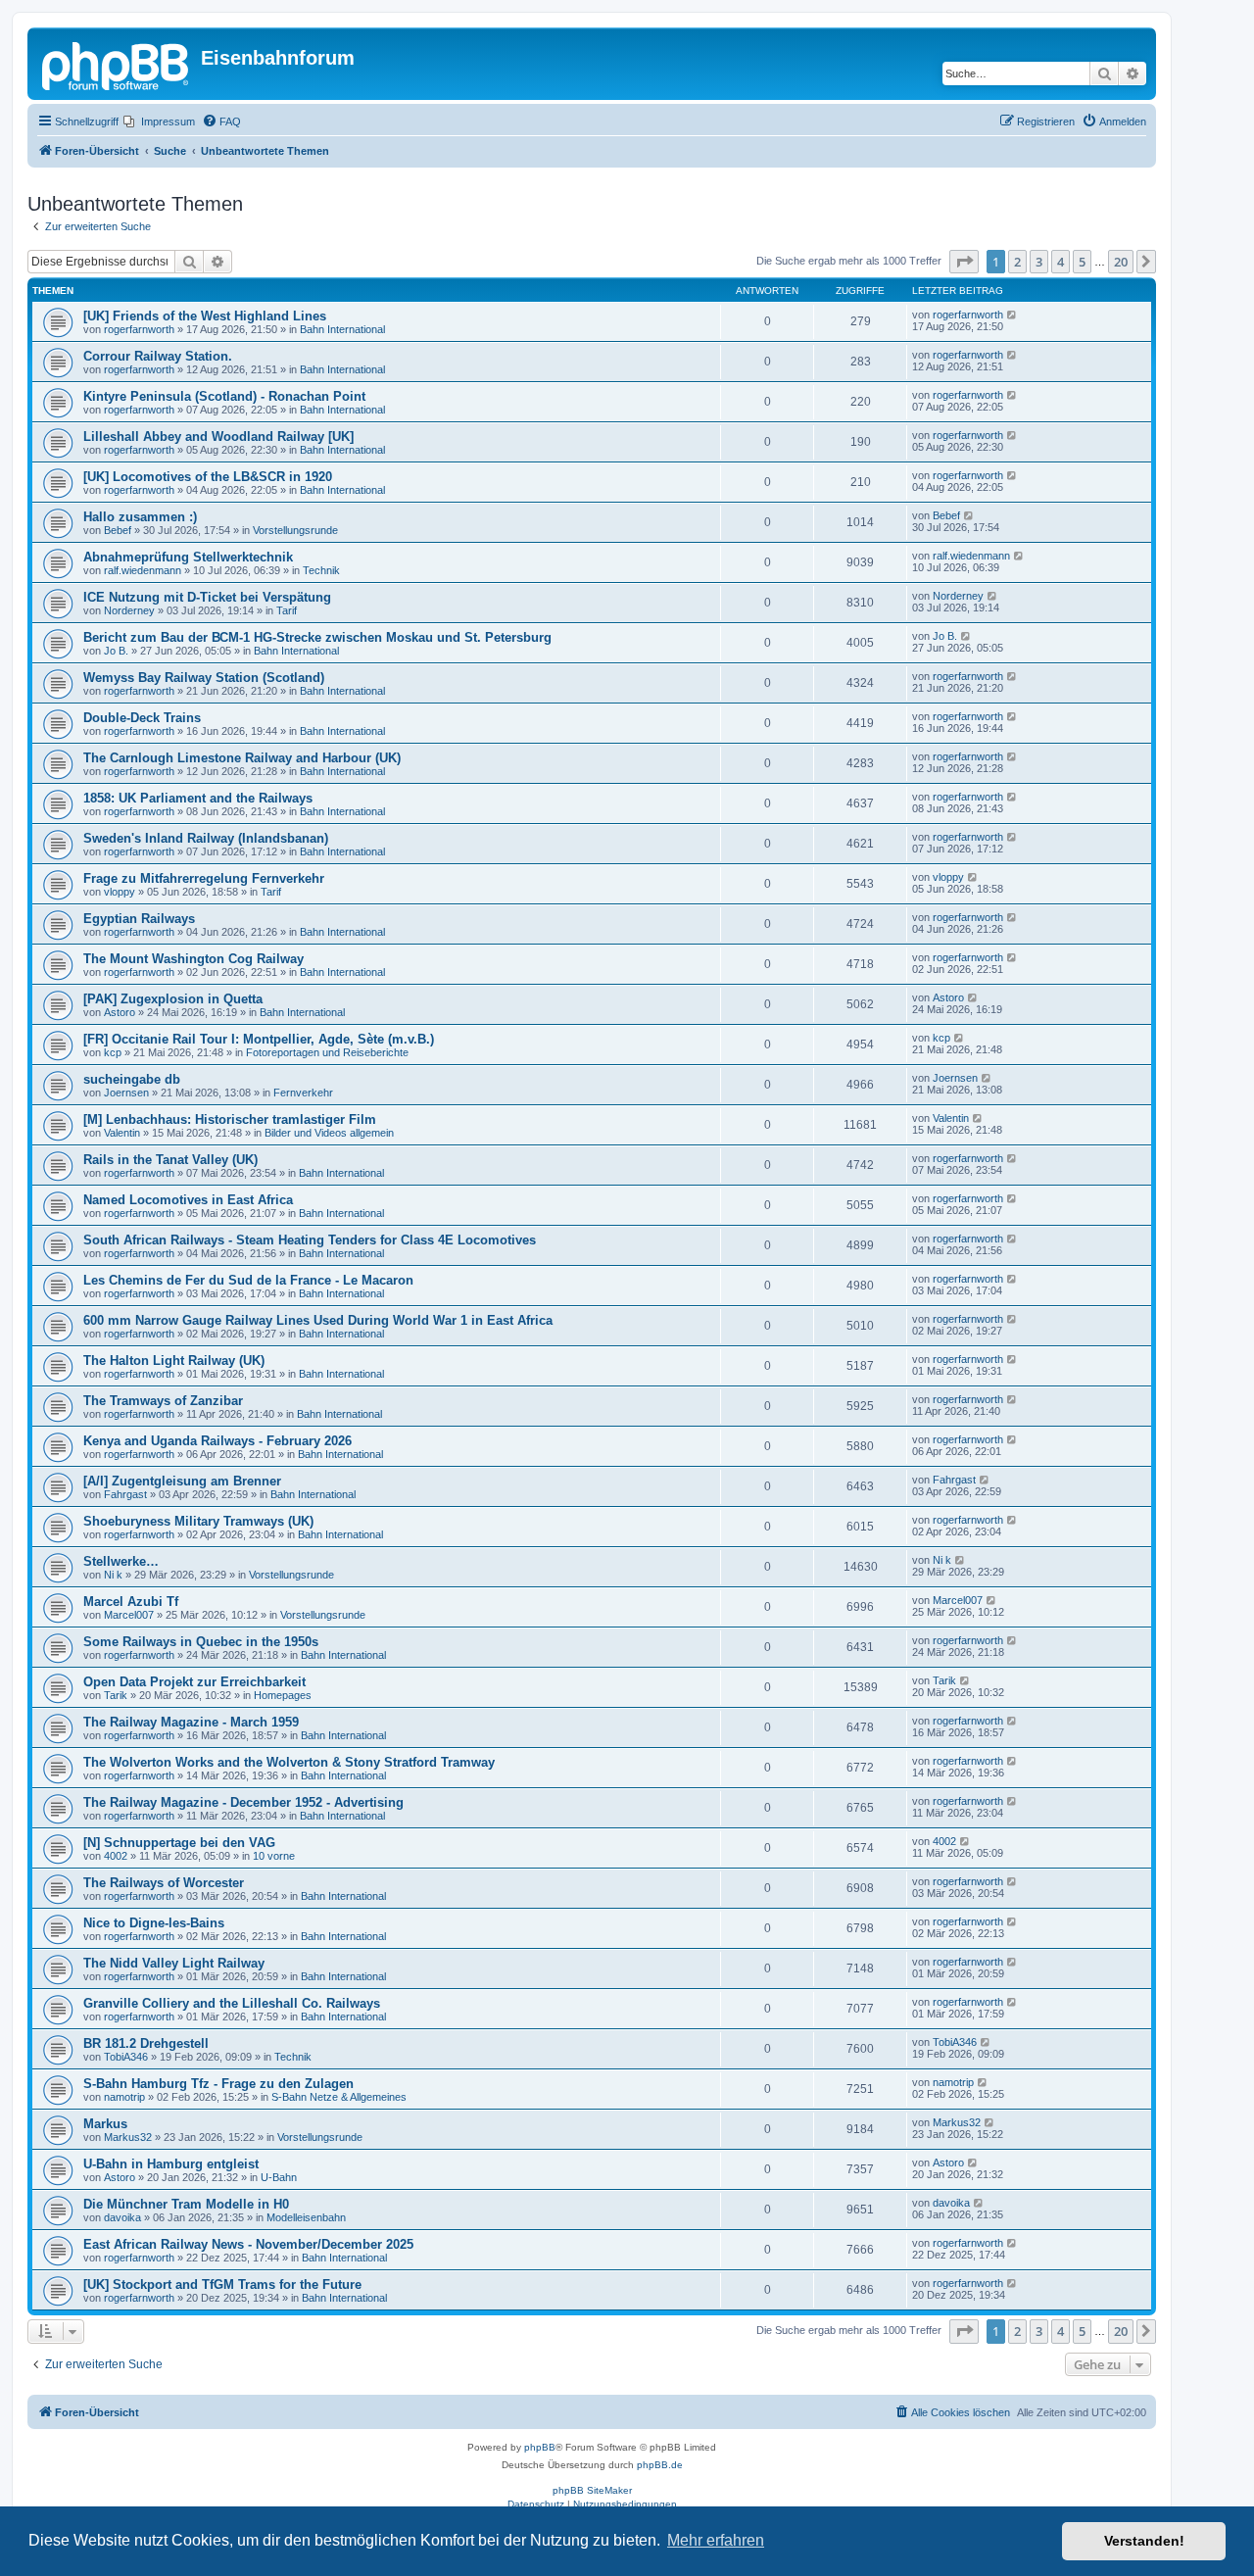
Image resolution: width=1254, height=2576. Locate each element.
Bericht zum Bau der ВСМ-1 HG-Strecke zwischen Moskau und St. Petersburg (317, 637)
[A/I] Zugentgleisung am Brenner (182, 1481)
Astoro (120, 1012)
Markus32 (128, 2137)
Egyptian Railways (139, 919)
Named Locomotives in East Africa (188, 1200)
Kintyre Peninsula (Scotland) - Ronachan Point (224, 396)
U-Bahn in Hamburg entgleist (171, 2164)
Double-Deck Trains (142, 718)
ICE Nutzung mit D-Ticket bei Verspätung (207, 597)
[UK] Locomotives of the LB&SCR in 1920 (208, 477)
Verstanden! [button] (1144, 2541)
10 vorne (274, 1856)
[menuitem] (159, 122)
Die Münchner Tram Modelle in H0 (186, 2204)
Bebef (118, 530)
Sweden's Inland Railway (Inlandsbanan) (206, 838)
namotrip (124, 2097)
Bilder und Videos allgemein (329, 1133)
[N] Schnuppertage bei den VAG (179, 1843)
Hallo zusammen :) (140, 517)
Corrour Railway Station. (158, 356)
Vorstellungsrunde (295, 530)
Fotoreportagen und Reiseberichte (327, 1052)
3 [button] (1039, 262)
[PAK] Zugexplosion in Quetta (173, 999)
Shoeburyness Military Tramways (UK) (198, 1521)
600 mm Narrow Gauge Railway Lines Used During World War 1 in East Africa (318, 1320)
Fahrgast (125, 1494)
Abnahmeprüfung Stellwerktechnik (188, 557)
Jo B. (116, 651)
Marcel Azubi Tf (131, 1602)
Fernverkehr (303, 1093)
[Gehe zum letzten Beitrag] (1013, 315)
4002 (116, 1856)
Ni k (113, 1575)
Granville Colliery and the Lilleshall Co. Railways (232, 2003)
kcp (113, 1052)
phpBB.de (660, 2465)
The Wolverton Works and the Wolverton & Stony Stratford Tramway (289, 1762)
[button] (964, 262)
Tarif (287, 610)
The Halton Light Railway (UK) (174, 1361)
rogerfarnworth (139, 329)
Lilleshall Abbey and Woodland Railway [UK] (218, 437)
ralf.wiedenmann (143, 570)
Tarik (116, 1695)
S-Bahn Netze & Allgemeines (339, 2097)
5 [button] (1082, 262)
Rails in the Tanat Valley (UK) (170, 1160)
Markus (105, 2124)
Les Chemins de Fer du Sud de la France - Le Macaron (248, 1280)
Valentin (122, 1133)
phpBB (540, 2447)
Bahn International (342, 329)
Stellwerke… (121, 1561)
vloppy (120, 892)
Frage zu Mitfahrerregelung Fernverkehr (204, 878)
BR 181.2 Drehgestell (146, 2043)
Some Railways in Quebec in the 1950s (201, 1642)
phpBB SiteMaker (592, 2490)
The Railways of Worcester (164, 1883)
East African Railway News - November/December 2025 (248, 2244)
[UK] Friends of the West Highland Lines (205, 316)
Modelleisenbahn (306, 2217)
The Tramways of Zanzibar (163, 1401)
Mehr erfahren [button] (716, 2540)
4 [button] (1061, 262)
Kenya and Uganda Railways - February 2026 (217, 1441)
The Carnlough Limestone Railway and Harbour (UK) (242, 758)
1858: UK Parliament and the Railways (198, 798)
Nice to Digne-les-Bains (154, 1923)
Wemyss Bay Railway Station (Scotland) (204, 678)
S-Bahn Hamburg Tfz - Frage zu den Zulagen (218, 2084)
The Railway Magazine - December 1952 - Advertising (243, 1802)
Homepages (283, 1695)
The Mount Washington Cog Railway (193, 959)
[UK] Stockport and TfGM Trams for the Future (222, 2284)
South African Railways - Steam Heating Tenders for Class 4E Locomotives (310, 1240)
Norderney (129, 610)
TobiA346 (126, 2057)
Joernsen (126, 1093)
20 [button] (1121, 262)
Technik (321, 570)
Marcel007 (129, 1615)
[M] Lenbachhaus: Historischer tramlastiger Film (230, 1119)
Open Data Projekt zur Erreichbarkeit (194, 1682)
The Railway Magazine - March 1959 (191, 1722)
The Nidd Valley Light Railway (174, 1963)
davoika (122, 2217)
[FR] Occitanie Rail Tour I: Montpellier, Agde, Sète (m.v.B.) (259, 1039)
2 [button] (1017, 262)
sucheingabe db (132, 1079)
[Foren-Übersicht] (117, 64)
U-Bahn (279, 2177)
